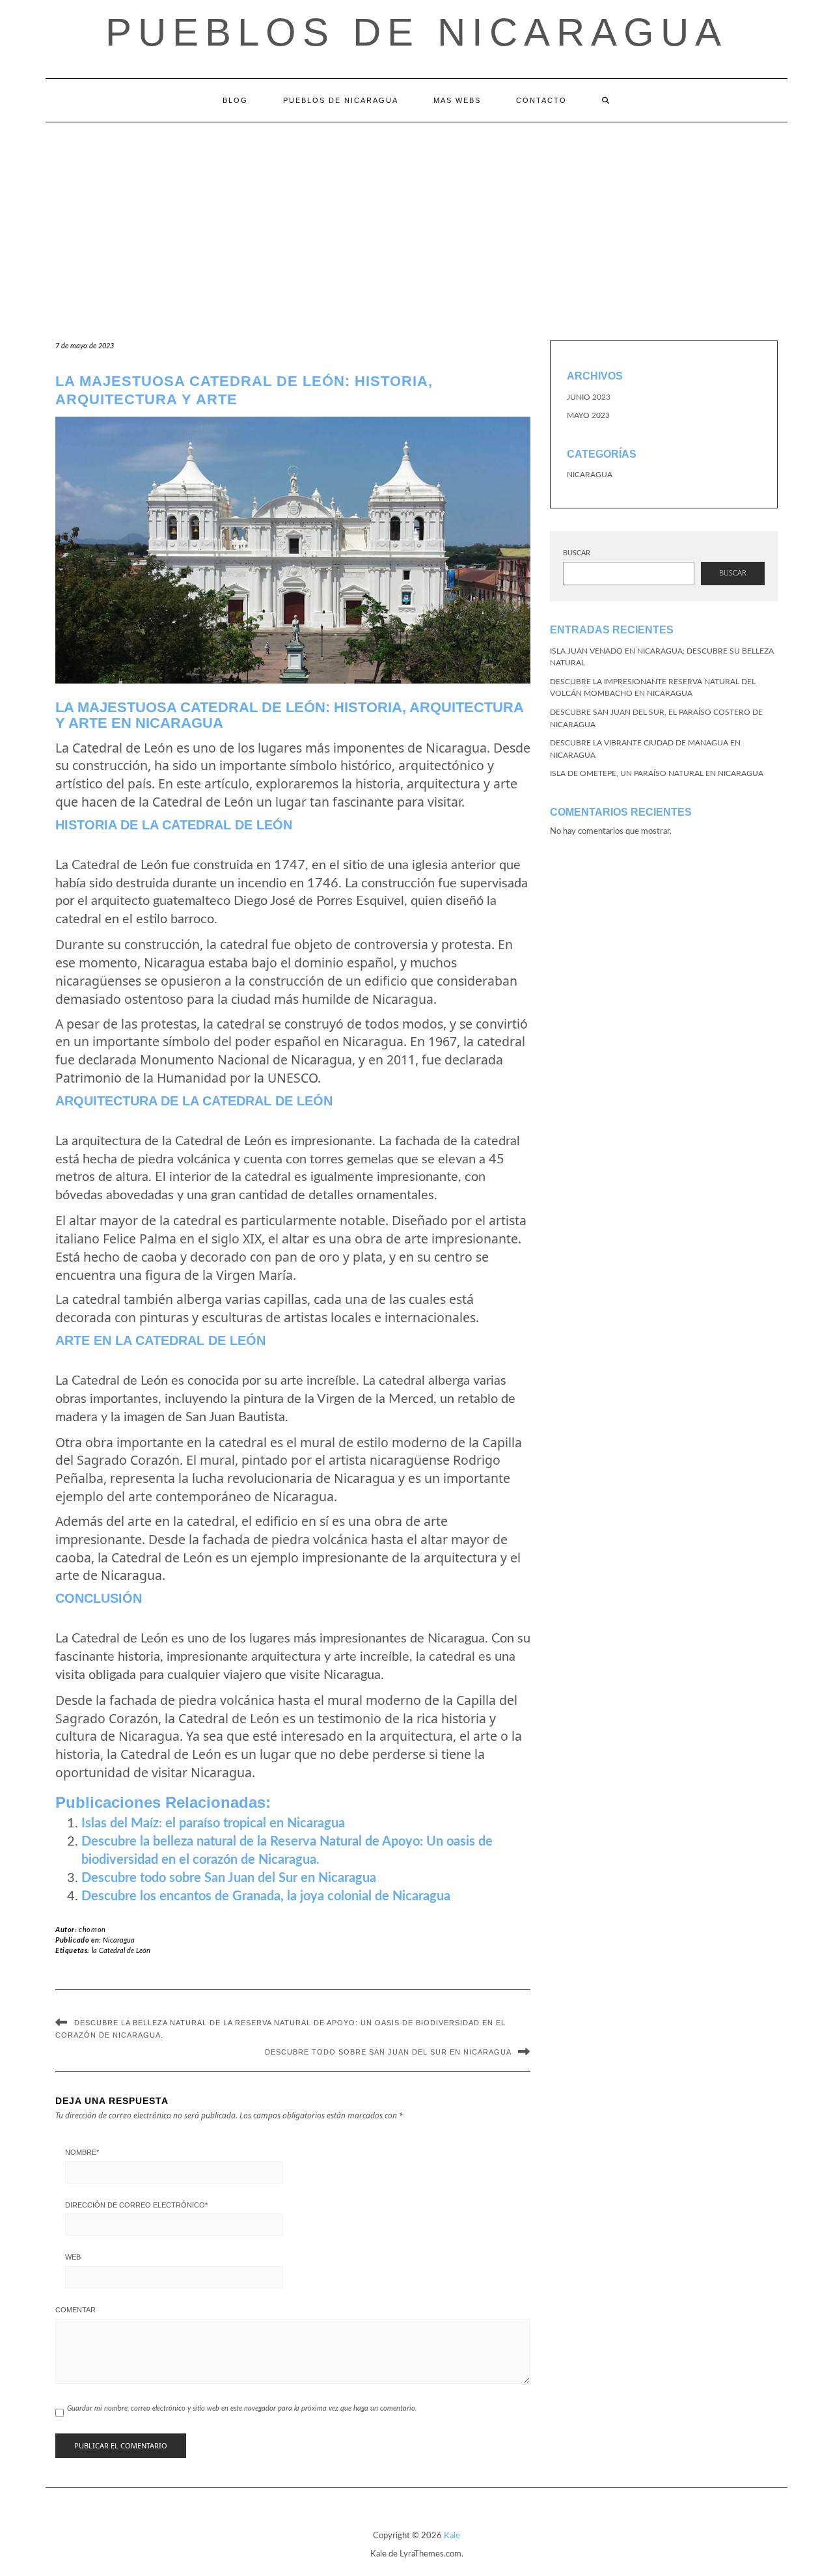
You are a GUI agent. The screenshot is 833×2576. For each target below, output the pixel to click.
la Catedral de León (121, 1951)
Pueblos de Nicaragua (416, 32)
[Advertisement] (416, 220)
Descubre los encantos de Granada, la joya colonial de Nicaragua (266, 1896)
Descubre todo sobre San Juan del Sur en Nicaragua (229, 1878)
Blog (235, 100)
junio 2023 (589, 397)
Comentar (75, 2310)
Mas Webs (457, 100)
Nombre (82, 2152)
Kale (452, 2536)
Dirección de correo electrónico (136, 2205)
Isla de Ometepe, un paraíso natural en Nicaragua (657, 773)
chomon (92, 1930)
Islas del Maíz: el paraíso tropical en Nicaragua (213, 1823)
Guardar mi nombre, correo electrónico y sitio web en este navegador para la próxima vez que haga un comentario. (242, 2408)
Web (73, 2257)
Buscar (577, 553)
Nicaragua (119, 1940)
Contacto (541, 100)
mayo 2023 (588, 415)
